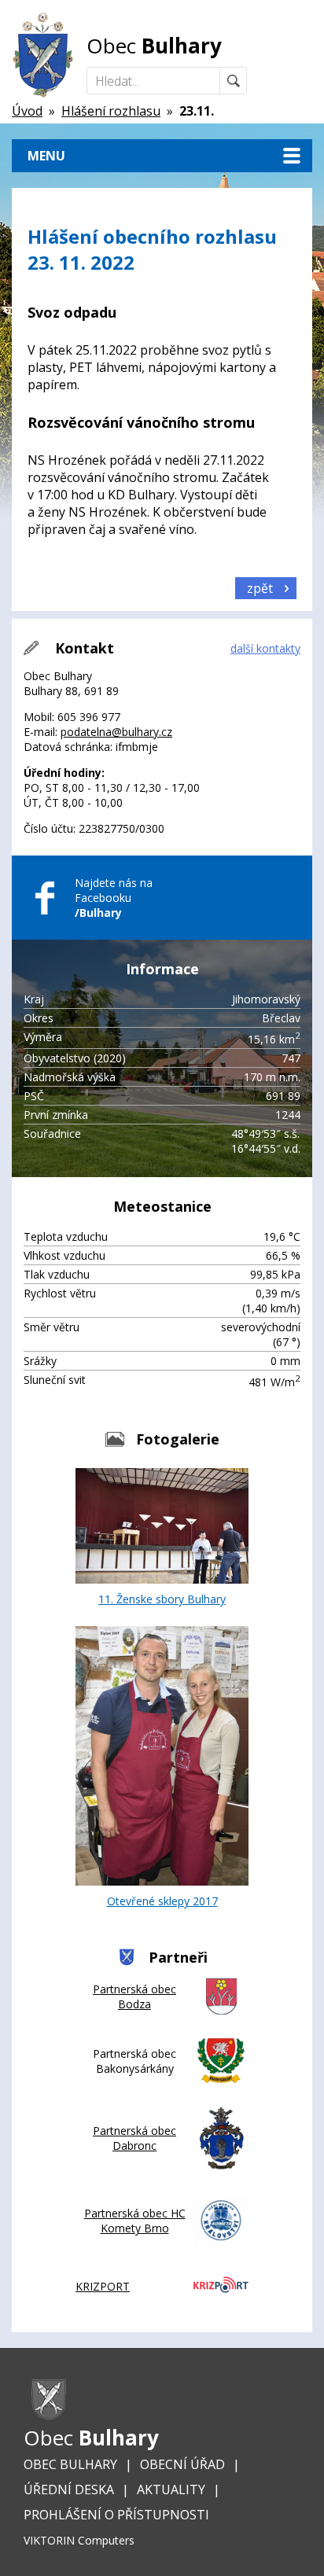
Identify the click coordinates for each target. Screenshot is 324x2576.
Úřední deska (69, 2490)
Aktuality (171, 2490)
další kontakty (265, 648)
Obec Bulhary (70, 2464)
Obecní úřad (182, 2464)
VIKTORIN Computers (79, 2540)
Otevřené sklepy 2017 (162, 1901)
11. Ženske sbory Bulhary (162, 1599)
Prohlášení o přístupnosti (116, 2515)
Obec (154, 46)
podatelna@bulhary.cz (116, 732)
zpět (260, 588)
